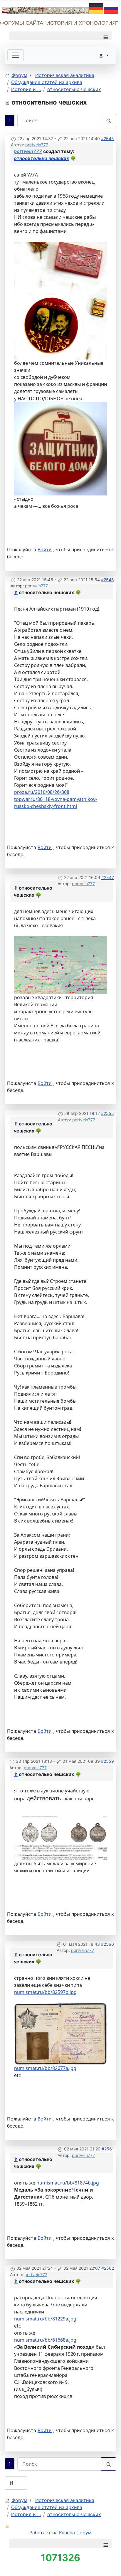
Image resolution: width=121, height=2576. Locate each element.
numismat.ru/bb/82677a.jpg (45, 2068)
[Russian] (111, 8)
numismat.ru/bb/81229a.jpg (45, 2319)
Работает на (43, 2533)
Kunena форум (75, 2533)
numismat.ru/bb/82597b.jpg (45, 1992)
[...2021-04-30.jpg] (60, 1838)
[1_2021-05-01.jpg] (60, 2033)
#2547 (108, 877)
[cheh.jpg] (60, 300)
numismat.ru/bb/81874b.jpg (68, 2183)
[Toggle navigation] (16, 55)
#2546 (107, 580)
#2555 (107, 1113)
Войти (45, 550)
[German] (97, 8)
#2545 (107, 138)
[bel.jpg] (60, 448)
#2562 (108, 2268)
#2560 (107, 1944)
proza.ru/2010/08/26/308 (42, 792)
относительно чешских (41, 158)
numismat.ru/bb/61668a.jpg (45, 2340)
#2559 (107, 1761)
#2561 (108, 2149)
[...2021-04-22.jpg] (60, 964)
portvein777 (37, 145)
